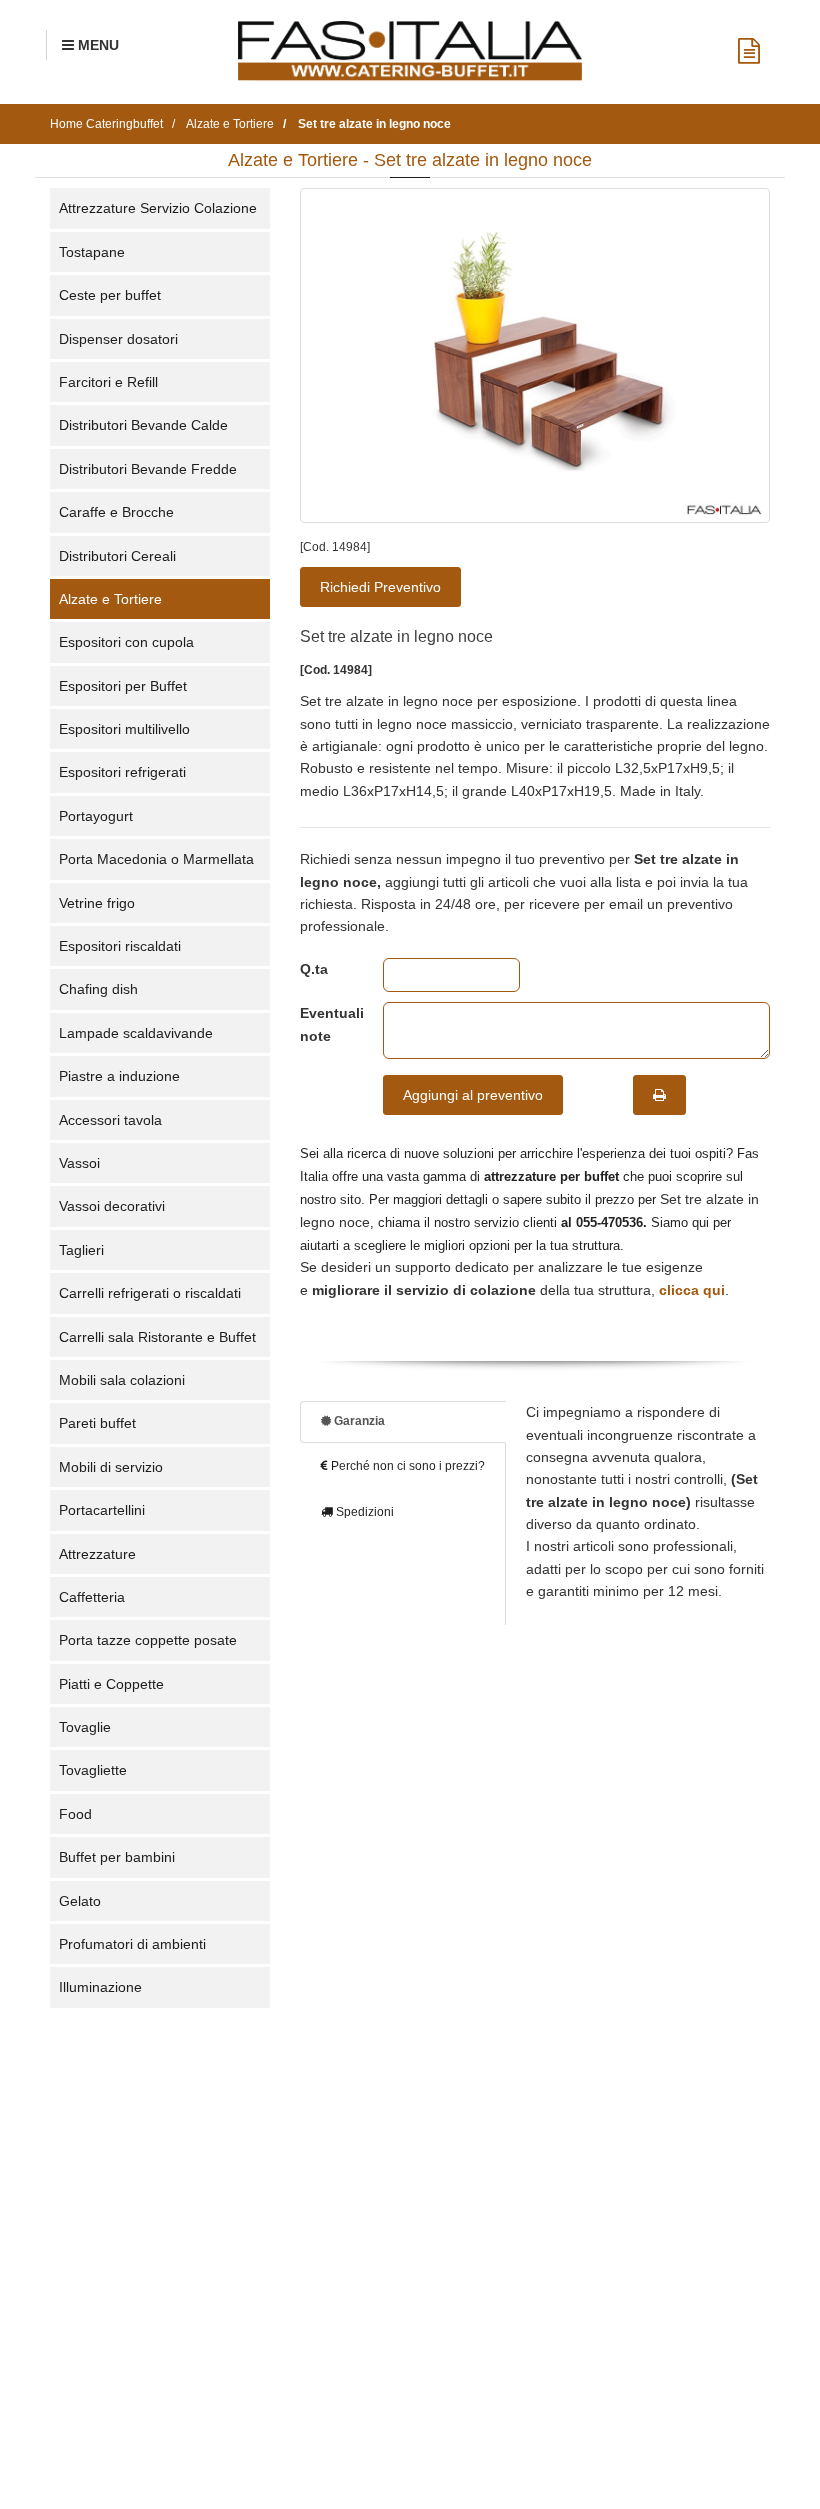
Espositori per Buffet (123, 686)
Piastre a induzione (119, 1076)
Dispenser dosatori (118, 339)
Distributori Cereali (117, 556)
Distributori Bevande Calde (143, 425)
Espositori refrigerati (122, 772)
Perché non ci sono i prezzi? (406, 1466)
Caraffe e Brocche (116, 512)
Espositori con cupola (126, 642)
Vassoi (79, 1163)
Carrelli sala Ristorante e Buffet (157, 1337)
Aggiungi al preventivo (473, 1095)
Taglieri (81, 1250)
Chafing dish (98, 989)
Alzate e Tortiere (110, 599)
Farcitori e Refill (108, 382)
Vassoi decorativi (112, 1206)
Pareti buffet (97, 1423)
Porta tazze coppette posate (148, 1640)
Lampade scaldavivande (136, 1033)
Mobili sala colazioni (122, 1380)
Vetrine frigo (97, 903)
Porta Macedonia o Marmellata (156, 859)
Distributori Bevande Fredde (148, 469)
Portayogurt (96, 816)
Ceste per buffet (110, 295)
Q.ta (314, 969)
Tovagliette (93, 1770)
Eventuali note (326, 1024)
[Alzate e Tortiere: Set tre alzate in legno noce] (535, 355)
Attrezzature (97, 1554)
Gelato (80, 1901)
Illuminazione (100, 1987)
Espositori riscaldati (120, 946)
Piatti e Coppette (111, 1684)
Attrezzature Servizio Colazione (158, 208)
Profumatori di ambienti (132, 1944)
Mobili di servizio (111, 1467)
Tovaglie (85, 1727)
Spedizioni (363, 1512)
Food (75, 1814)
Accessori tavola (110, 1120)
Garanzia (358, 1421)
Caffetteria (92, 1597)
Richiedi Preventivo (380, 587)
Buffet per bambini (117, 1857)
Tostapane (92, 252)
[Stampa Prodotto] (659, 1095)
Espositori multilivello (124, 729)
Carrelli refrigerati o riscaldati (150, 1293)
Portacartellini (102, 1510)
